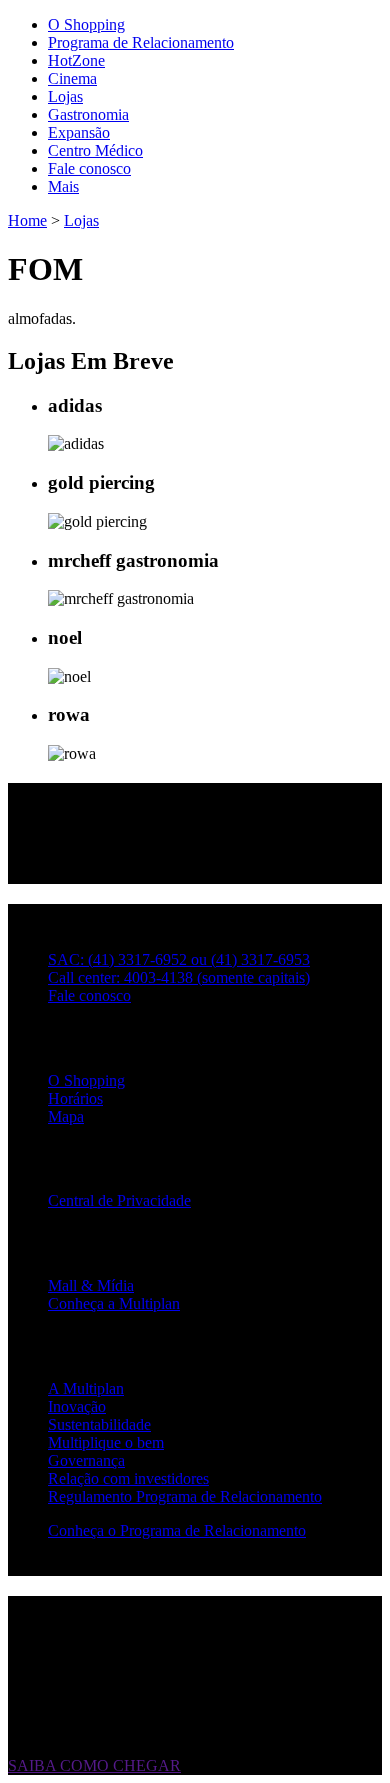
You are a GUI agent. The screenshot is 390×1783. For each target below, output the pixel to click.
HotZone (76, 60)
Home (27, 220)
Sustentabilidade (99, 1424)
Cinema (72, 78)
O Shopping (86, 24)
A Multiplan (86, 1388)
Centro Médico (95, 150)
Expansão (79, 132)
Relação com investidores (128, 1478)
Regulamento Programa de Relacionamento (185, 1496)
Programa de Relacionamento (141, 42)
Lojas (65, 96)
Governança (86, 1460)
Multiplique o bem (106, 1442)
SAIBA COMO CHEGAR (94, 1765)
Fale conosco (89, 168)
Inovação (77, 1406)
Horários (75, 1098)
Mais (63, 186)
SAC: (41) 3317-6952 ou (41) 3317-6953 (179, 959)
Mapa (66, 1116)
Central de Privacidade (119, 1200)
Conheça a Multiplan (114, 1303)
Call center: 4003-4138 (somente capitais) (179, 977)
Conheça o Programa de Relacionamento (177, 1530)
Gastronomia (88, 114)
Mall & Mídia (91, 1285)
